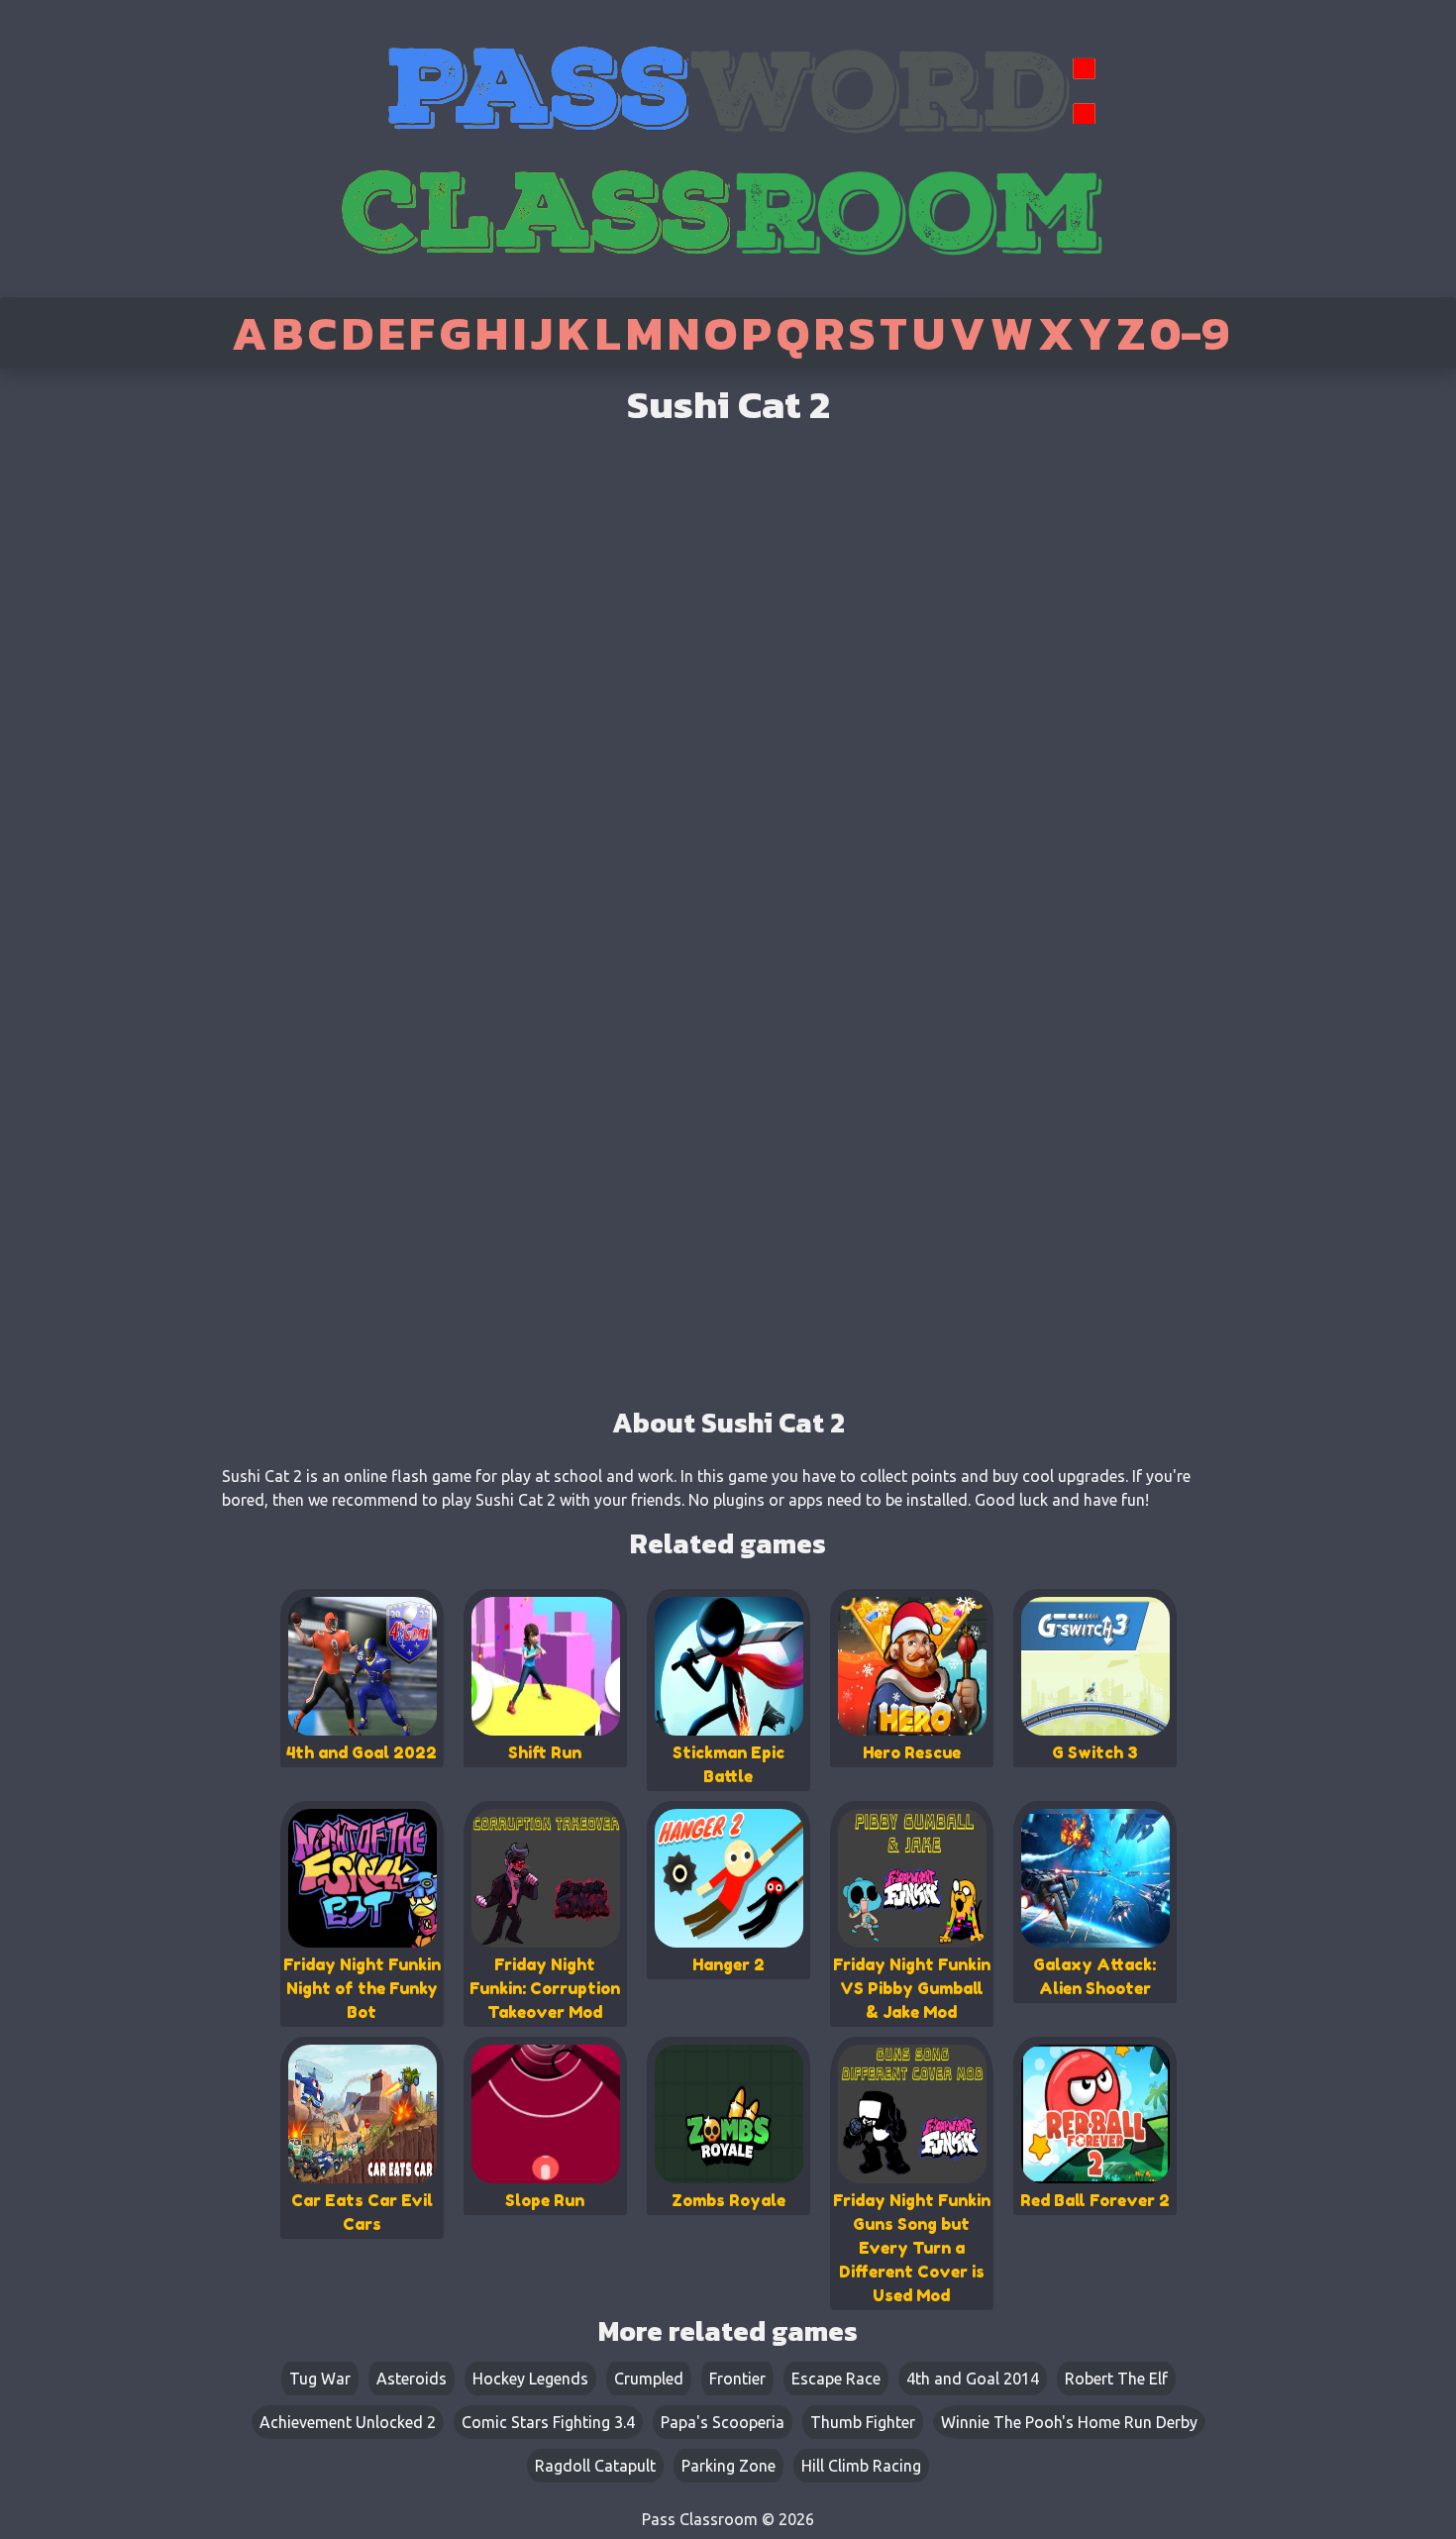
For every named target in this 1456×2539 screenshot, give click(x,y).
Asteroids (412, 2379)
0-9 (1190, 333)
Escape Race (836, 2379)
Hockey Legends (530, 2379)
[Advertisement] (82, 684)
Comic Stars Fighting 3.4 (548, 2422)
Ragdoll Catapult (595, 2466)
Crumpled (649, 2379)
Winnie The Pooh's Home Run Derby (1069, 2422)
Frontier (737, 2379)
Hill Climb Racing (861, 2466)
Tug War (320, 2379)
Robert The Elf (1116, 2379)
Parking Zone (728, 2466)
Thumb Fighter (863, 2422)
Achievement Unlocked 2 (348, 2422)
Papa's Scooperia (723, 2422)
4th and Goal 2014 (973, 2379)
